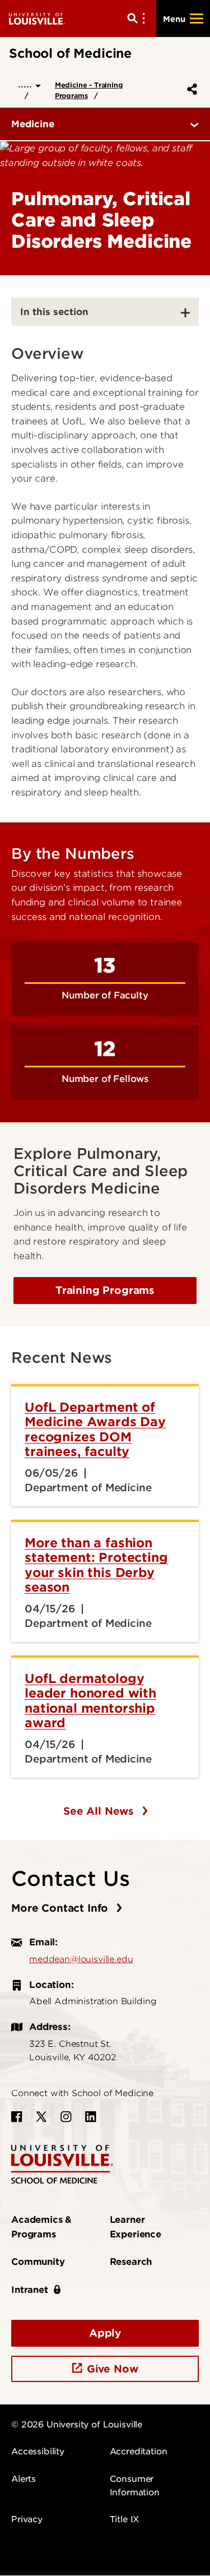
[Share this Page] (190, 89)
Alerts (24, 2479)
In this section (54, 312)
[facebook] (17, 2117)
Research (131, 2262)
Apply (105, 2333)
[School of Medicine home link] (62, 2164)
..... (27, 84)
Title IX (125, 2519)
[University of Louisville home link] (37, 18)
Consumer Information (135, 2486)
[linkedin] (91, 2117)
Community (38, 2262)
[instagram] (66, 2117)
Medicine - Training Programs (89, 90)
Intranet (30, 2290)
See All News (100, 1811)
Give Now (113, 2369)
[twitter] (41, 2117)
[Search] (138, 19)
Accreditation (139, 2452)
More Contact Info (61, 1908)
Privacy (27, 2519)
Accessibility (38, 2452)
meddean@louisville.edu (81, 1959)
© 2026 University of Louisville (77, 2425)
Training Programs (105, 1290)
